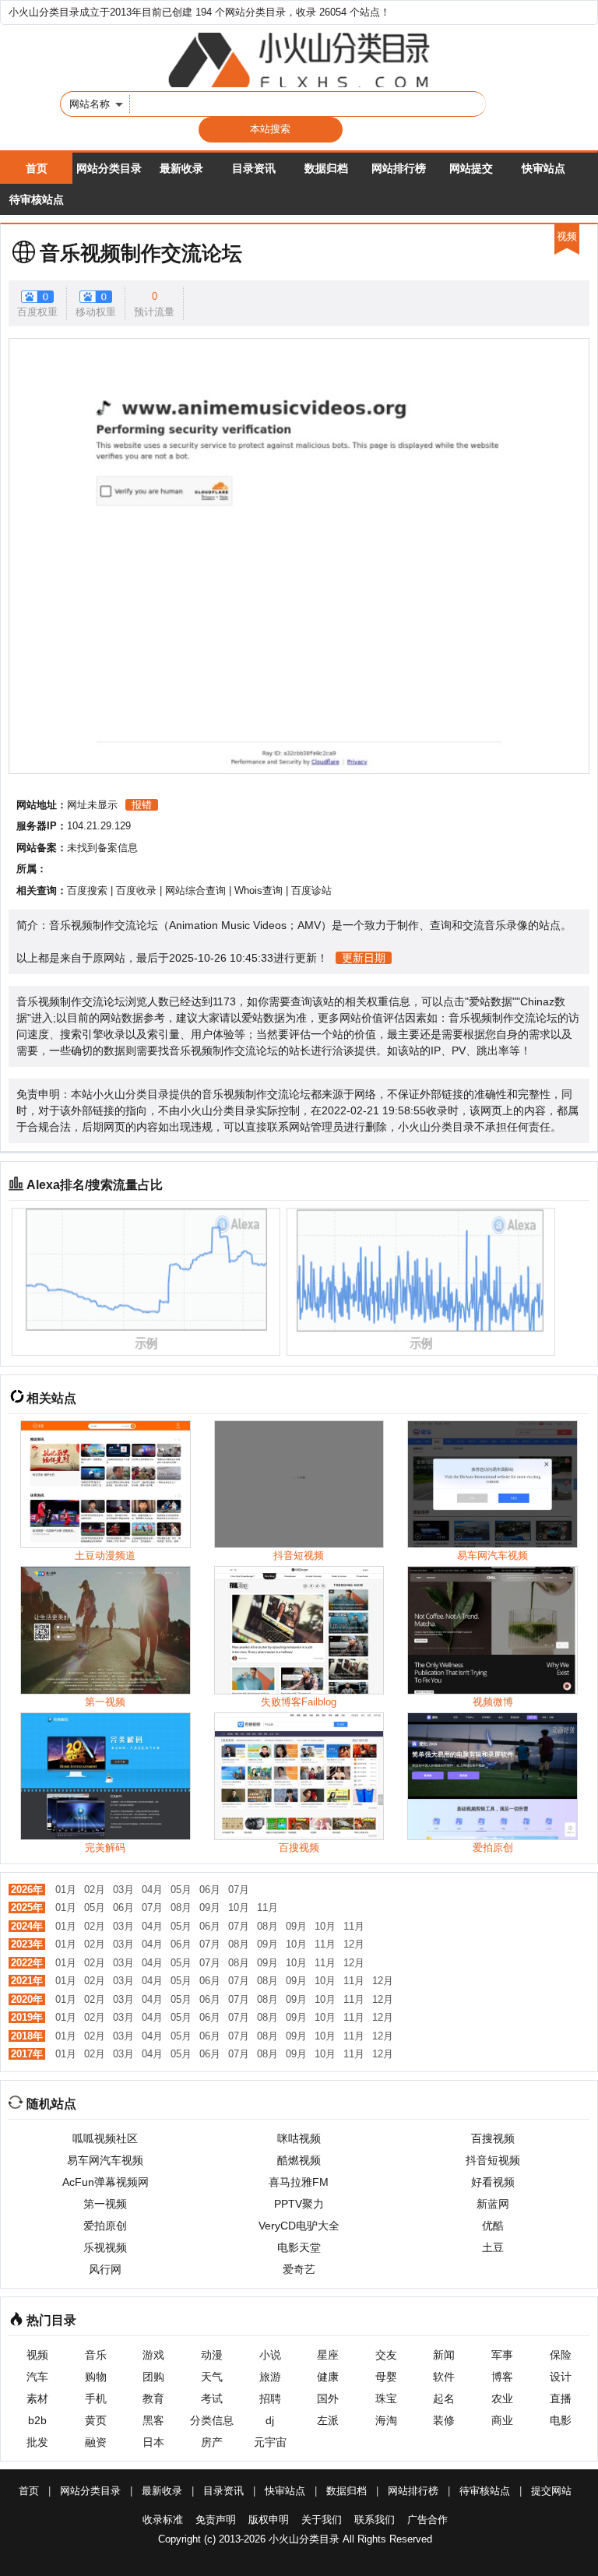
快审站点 (543, 168)
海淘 (386, 2420)
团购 (153, 2377)
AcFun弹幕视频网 (106, 2182)
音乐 (96, 2355)
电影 (561, 2420)
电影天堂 (299, 2247)
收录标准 (163, 2520)
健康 (328, 2377)
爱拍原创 (105, 2226)
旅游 (270, 2377)
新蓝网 (493, 2204)
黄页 (96, 2420)
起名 (444, 2398)
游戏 (153, 2355)
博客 (502, 2377)
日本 (153, 2442)
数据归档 (326, 168)
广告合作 (427, 2520)
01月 (66, 1890)
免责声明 (216, 2520)
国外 (328, 2398)
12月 (354, 1944)
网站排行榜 (399, 168)
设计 (561, 2377)
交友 (386, 2355)
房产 (212, 2442)
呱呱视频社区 (105, 2138)
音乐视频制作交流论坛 (141, 253)
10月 (239, 1907)
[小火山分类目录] (299, 60)
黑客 (153, 2420)
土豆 (493, 2247)
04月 (152, 1890)
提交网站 (551, 2491)
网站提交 (471, 168)
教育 (153, 2398)
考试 (212, 2398)
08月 (181, 1907)
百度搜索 (87, 890)
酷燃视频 (299, 2160)
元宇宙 (270, 2442)
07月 (239, 1890)
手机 (96, 2398)
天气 (212, 2377)
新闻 (444, 2355)
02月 (95, 1890)
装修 (444, 2420)
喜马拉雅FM (299, 2182)
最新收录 (181, 168)
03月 (123, 1890)
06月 (210, 1890)
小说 (270, 2355)
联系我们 (375, 2520)
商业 (502, 2420)
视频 (37, 2355)
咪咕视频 (299, 2138)
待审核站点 (37, 199)
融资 (96, 2442)
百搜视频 (493, 2138)
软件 (444, 2377)
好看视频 (493, 2182)
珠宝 (386, 2398)
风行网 (105, 2269)
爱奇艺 (299, 2269)
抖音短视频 (493, 2160)
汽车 (37, 2377)
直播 (561, 2398)
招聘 (270, 2398)
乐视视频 (105, 2247)
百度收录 (136, 890)
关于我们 (322, 2520)
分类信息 (212, 2420)
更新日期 (364, 958)
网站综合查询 (195, 890)
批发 (37, 2442)
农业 (502, 2398)
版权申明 (269, 2520)
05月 (181, 1890)
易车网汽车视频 (105, 2160)
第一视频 (105, 2204)
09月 (210, 1907)
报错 (142, 805)
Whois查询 (259, 890)
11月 (267, 1907)
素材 (37, 2398)
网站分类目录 (109, 168)
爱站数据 (491, 1001)
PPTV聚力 (299, 2204)
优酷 (493, 2226)
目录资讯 (254, 168)
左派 (328, 2420)
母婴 (386, 2377)
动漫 (212, 2355)
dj (270, 2420)
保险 (561, 2355)
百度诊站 (311, 890)
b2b (37, 2420)
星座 (328, 2355)
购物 (96, 2377)
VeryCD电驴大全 (299, 2226)
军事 (502, 2355)
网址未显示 (92, 805)
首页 (37, 168)
